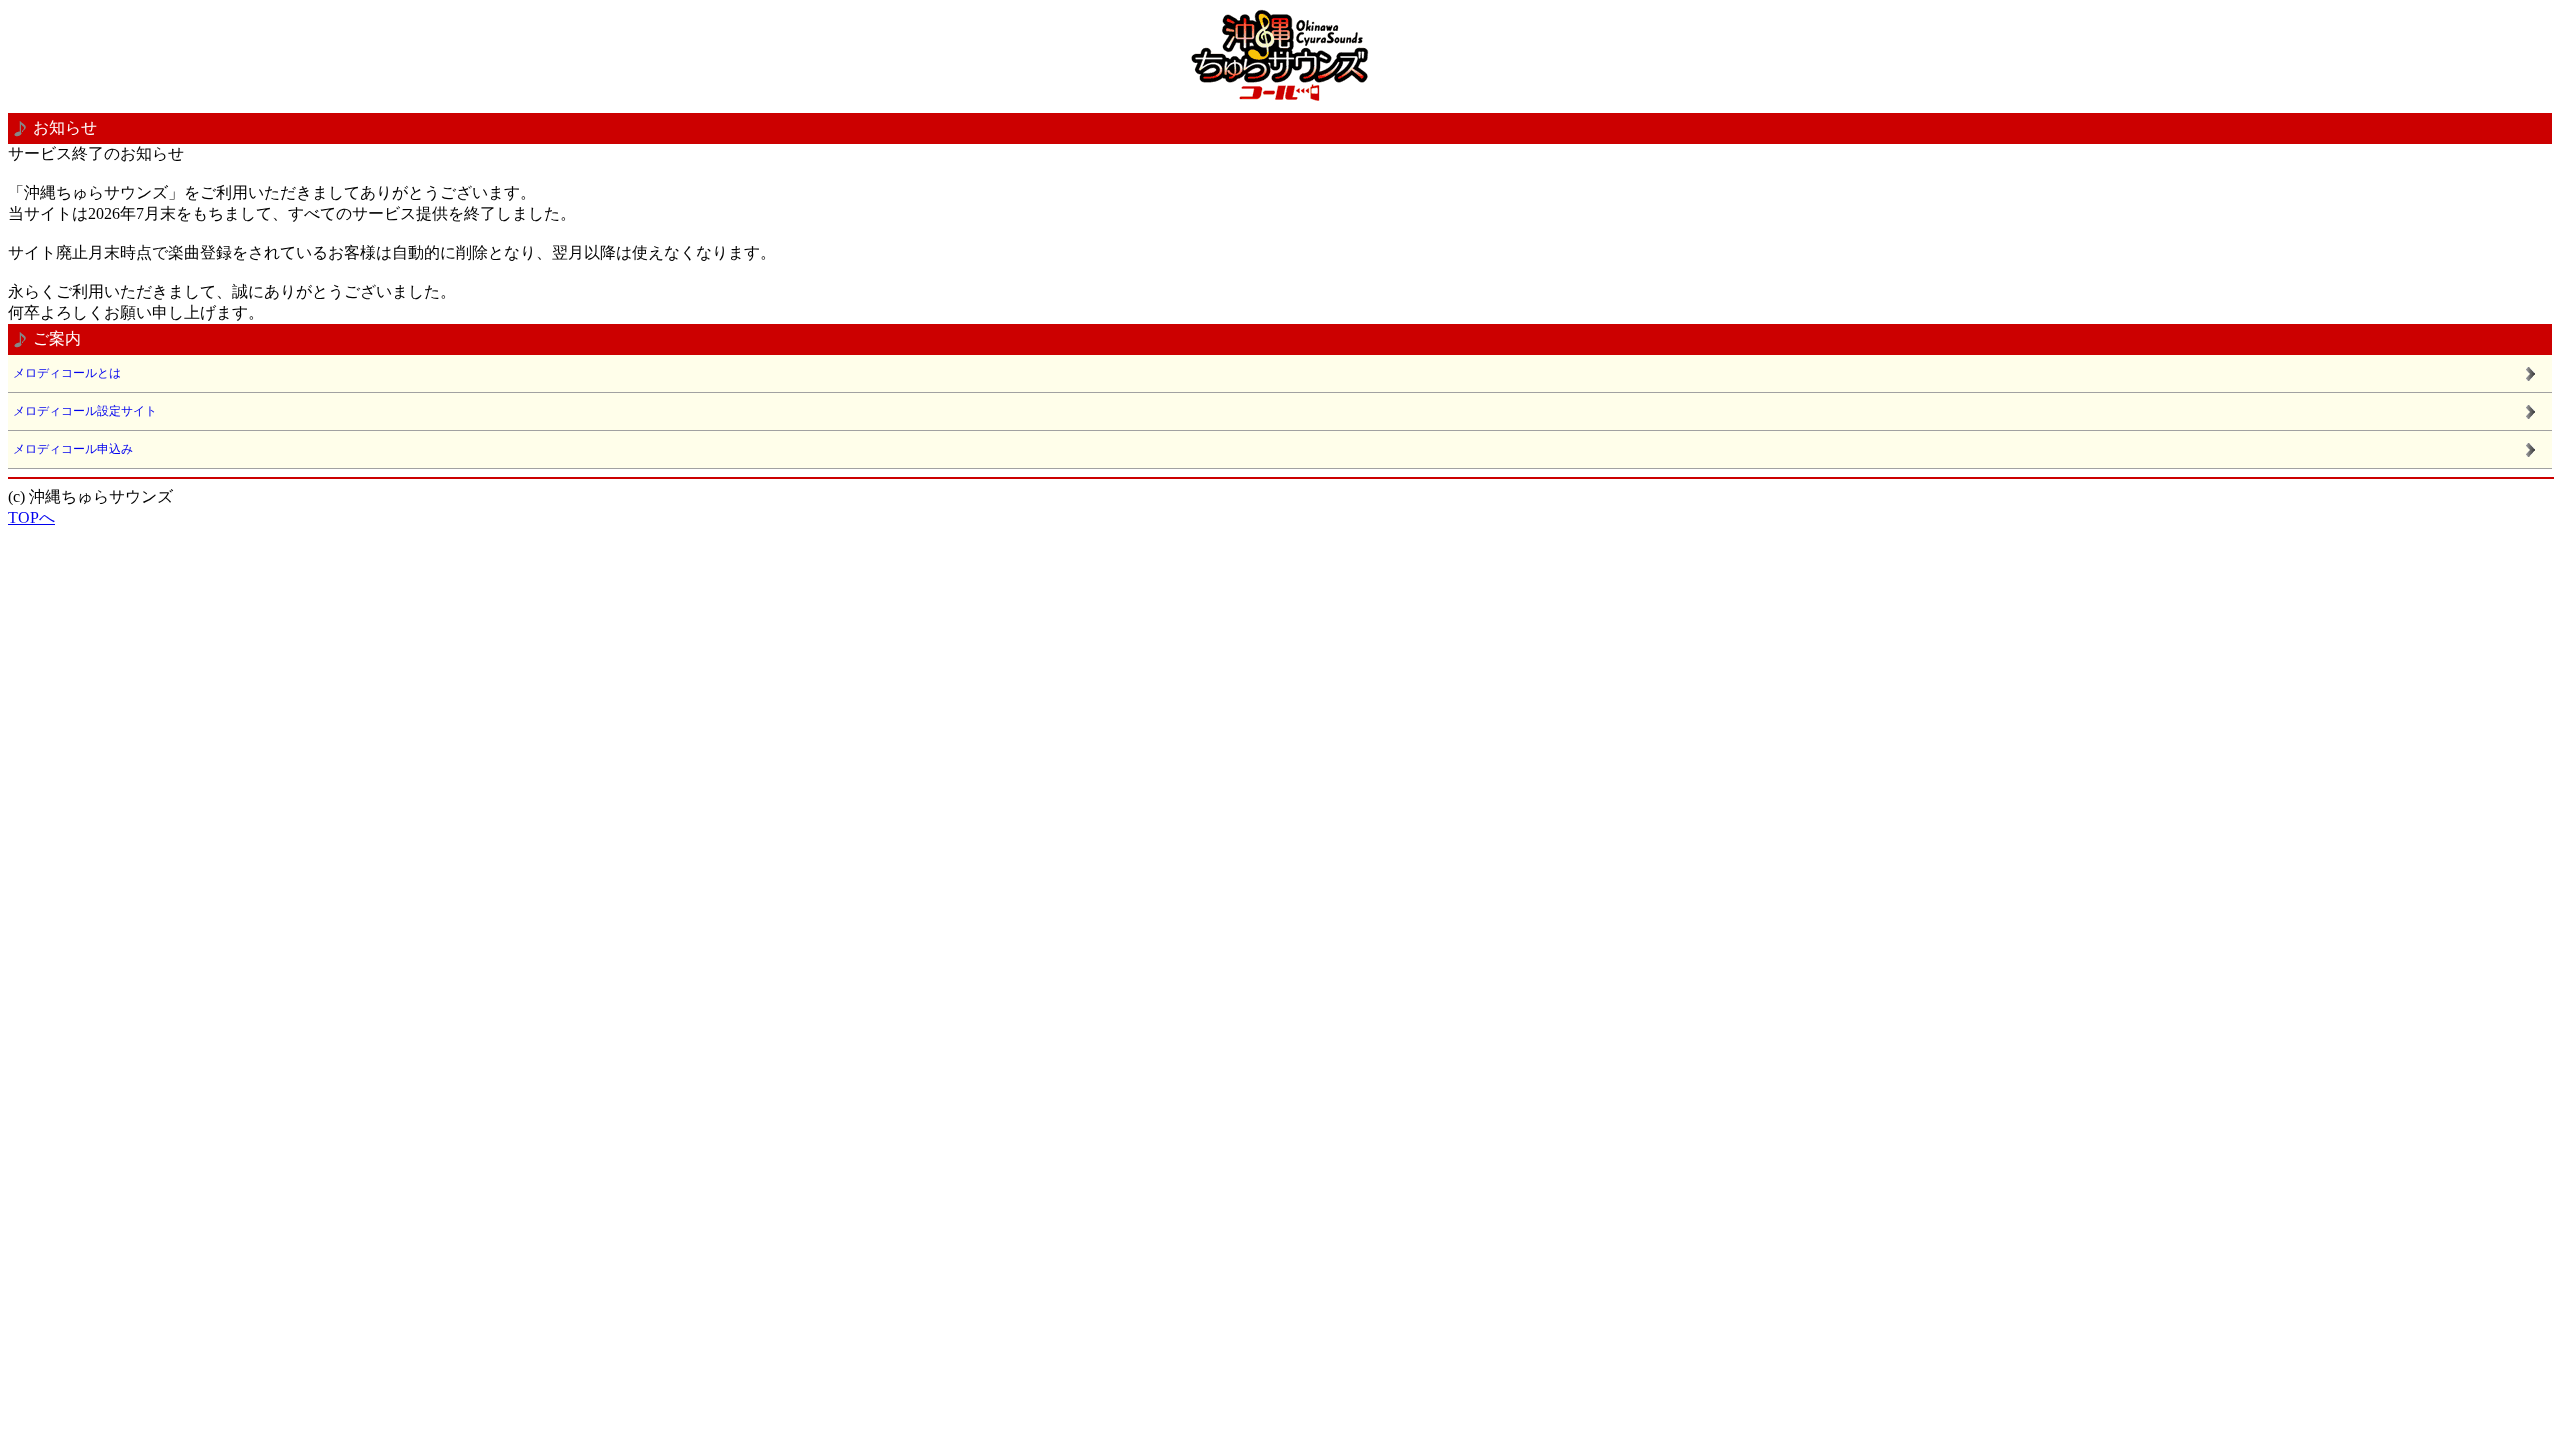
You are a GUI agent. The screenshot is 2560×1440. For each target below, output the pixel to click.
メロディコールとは (67, 373)
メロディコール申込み (73, 449)
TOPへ (31, 517)
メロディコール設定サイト (85, 411)
